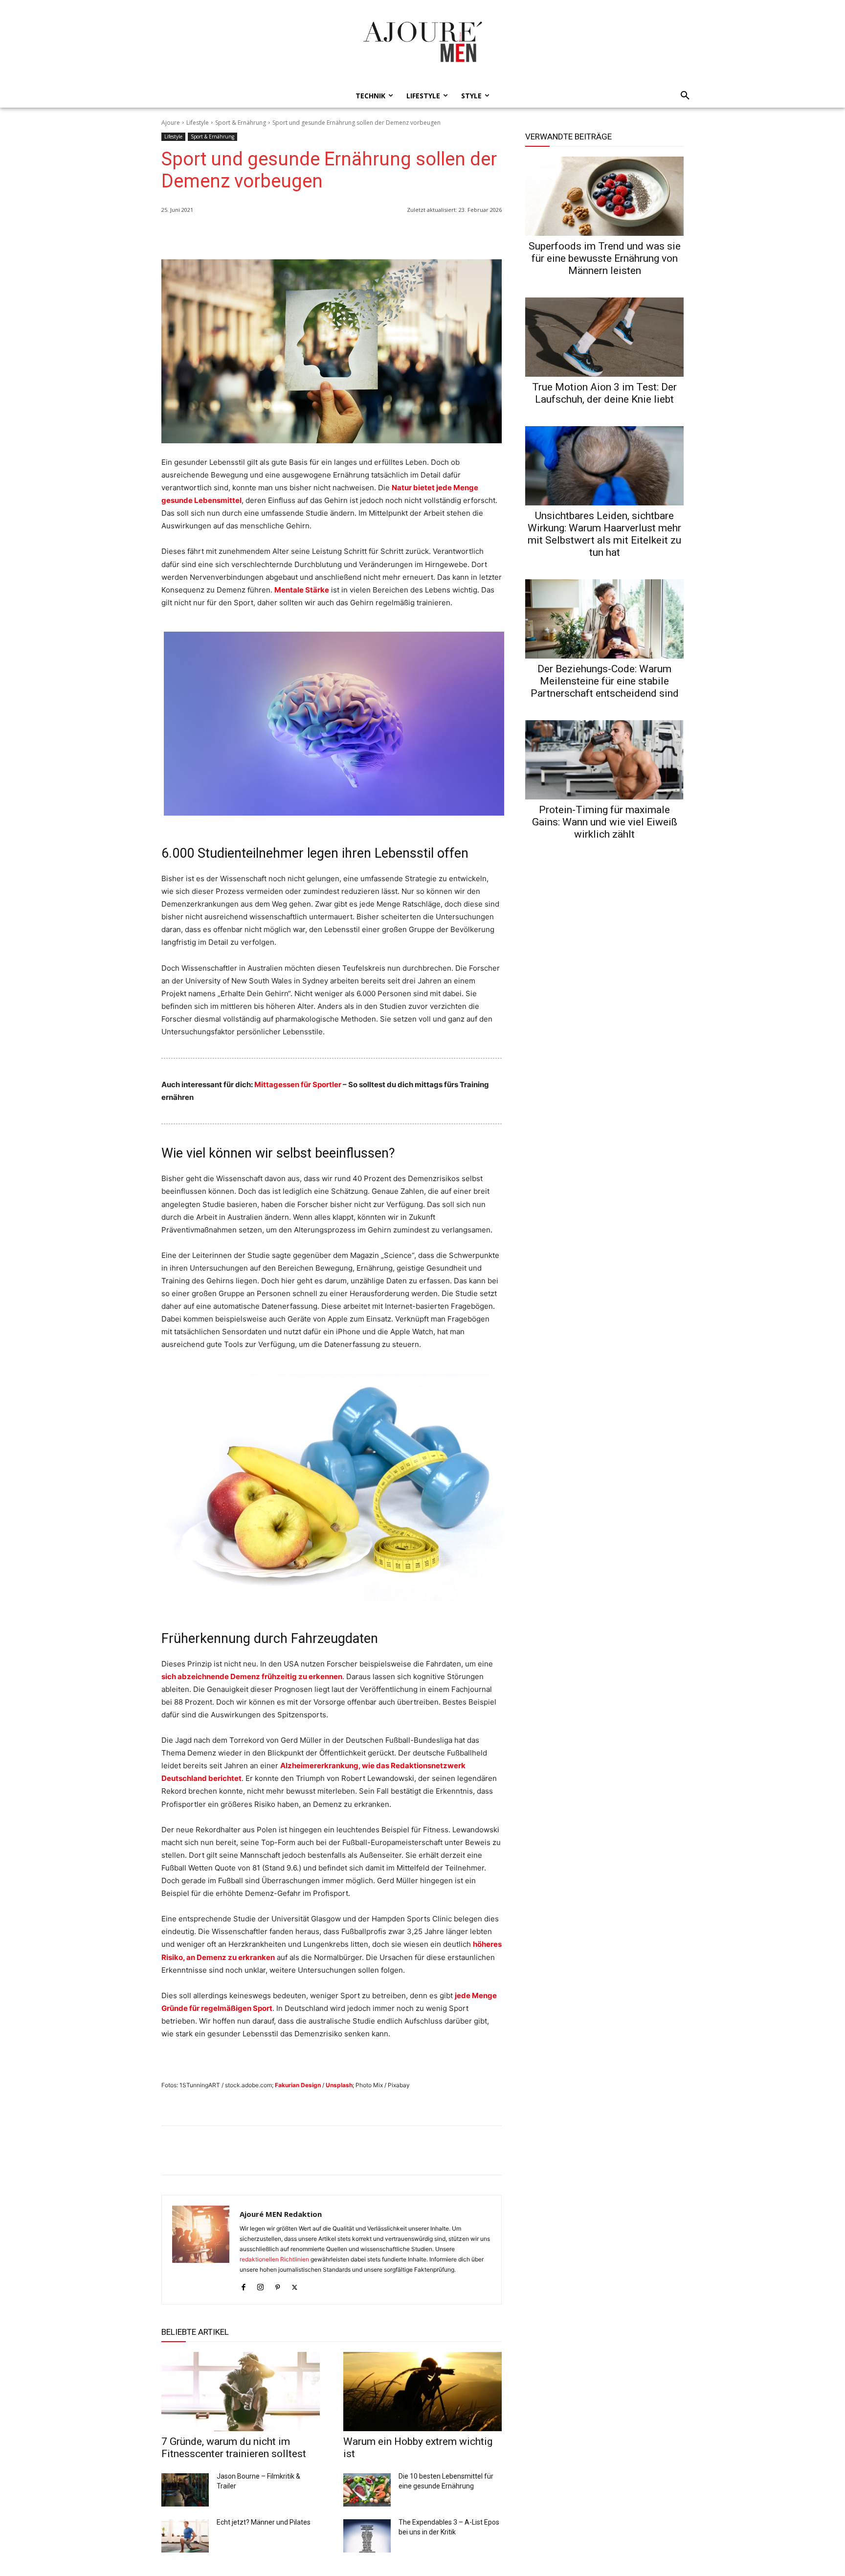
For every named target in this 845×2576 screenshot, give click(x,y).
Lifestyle (198, 123)
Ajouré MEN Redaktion (281, 2214)
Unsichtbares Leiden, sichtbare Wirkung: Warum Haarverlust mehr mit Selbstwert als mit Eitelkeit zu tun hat (604, 534)
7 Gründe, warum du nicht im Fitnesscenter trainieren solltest (234, 2448)
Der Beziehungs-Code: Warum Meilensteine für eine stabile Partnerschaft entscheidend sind (605, 681)
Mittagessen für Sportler (298, 1084)
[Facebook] (447, 235)
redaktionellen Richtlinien (274, 2259)
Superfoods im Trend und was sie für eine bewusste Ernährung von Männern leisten (605, 258)
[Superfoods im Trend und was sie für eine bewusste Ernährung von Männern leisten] (604, 196)
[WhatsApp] (424, 235)
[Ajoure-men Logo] (422, 42)
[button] (682, 96)
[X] (469, 235)
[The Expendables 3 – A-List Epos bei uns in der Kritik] (367, 2536)
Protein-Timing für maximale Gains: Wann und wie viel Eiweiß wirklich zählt (605, 822)
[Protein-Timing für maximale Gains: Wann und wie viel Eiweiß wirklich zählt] (604, 760)
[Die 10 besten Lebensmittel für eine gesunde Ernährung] (367, 2490)
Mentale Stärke (302, 590)
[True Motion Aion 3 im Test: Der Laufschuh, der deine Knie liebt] (604, 337)
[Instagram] (260, 2285)
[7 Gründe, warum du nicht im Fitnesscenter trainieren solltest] (241, 2392)
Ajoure (171, 123)
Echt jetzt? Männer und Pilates (264, 2522)
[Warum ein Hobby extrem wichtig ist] (422, 2392)
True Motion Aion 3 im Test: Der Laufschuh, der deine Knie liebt (604, 393)
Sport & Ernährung (241, 123)
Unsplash (339, 2085)
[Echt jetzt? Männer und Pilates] (185, 2536)
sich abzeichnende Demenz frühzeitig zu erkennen (252, 1676)
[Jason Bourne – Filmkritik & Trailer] (185, 2490)
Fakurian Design (298, 2085)
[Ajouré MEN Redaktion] (201, 2250)
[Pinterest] (492, 235)
